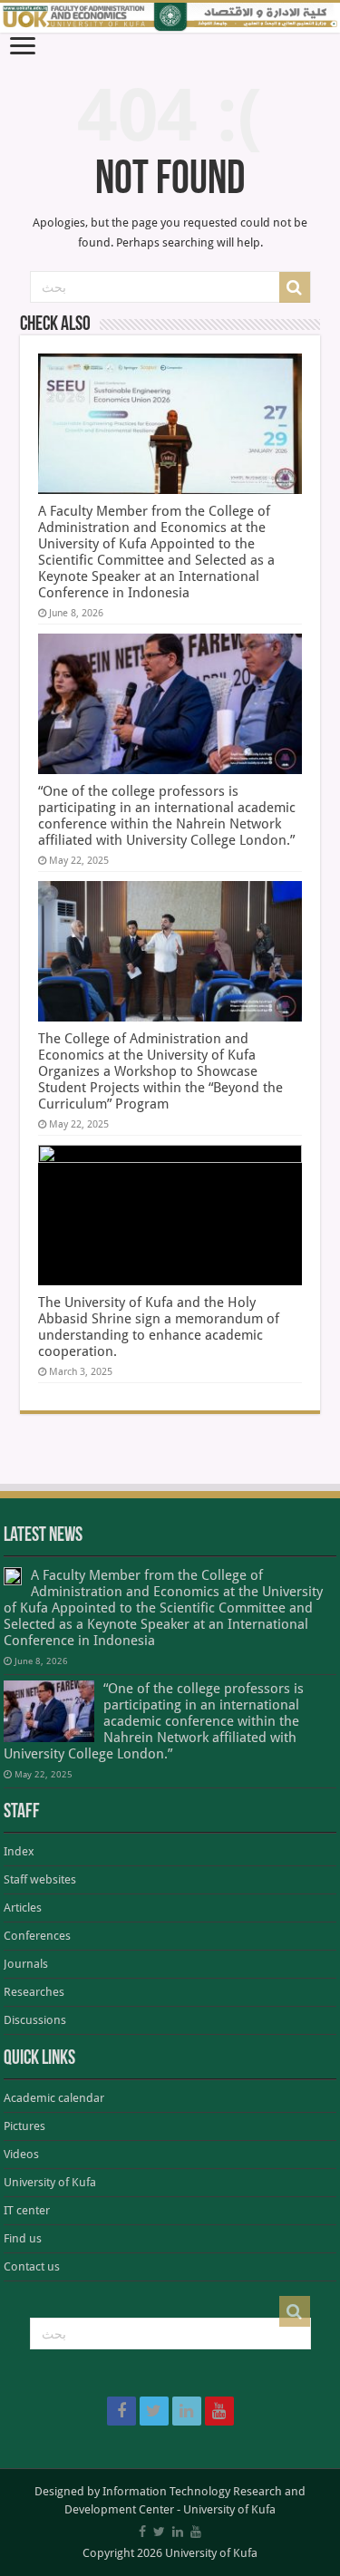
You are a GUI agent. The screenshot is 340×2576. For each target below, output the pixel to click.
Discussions (35, 2020)
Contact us (32, 2266)
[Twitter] (154, 2411)
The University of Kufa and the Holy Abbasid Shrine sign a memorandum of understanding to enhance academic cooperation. (159, 1327)
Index (19, 1851)
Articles (23, 1908)
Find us (23, 2238)
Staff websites (40, 1879)
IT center (27, 2210)
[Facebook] (121, 2411)
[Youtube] (219, 2411)
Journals (26, 1964)
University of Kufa (50, 2182)
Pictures (24, 2126)
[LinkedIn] (187, 2411)
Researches (34, 1992)
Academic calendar (54, 2098)
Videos (21, 2154)
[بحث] (295, 287)
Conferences (37, 1936)
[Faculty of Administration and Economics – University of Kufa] (170, 18)
